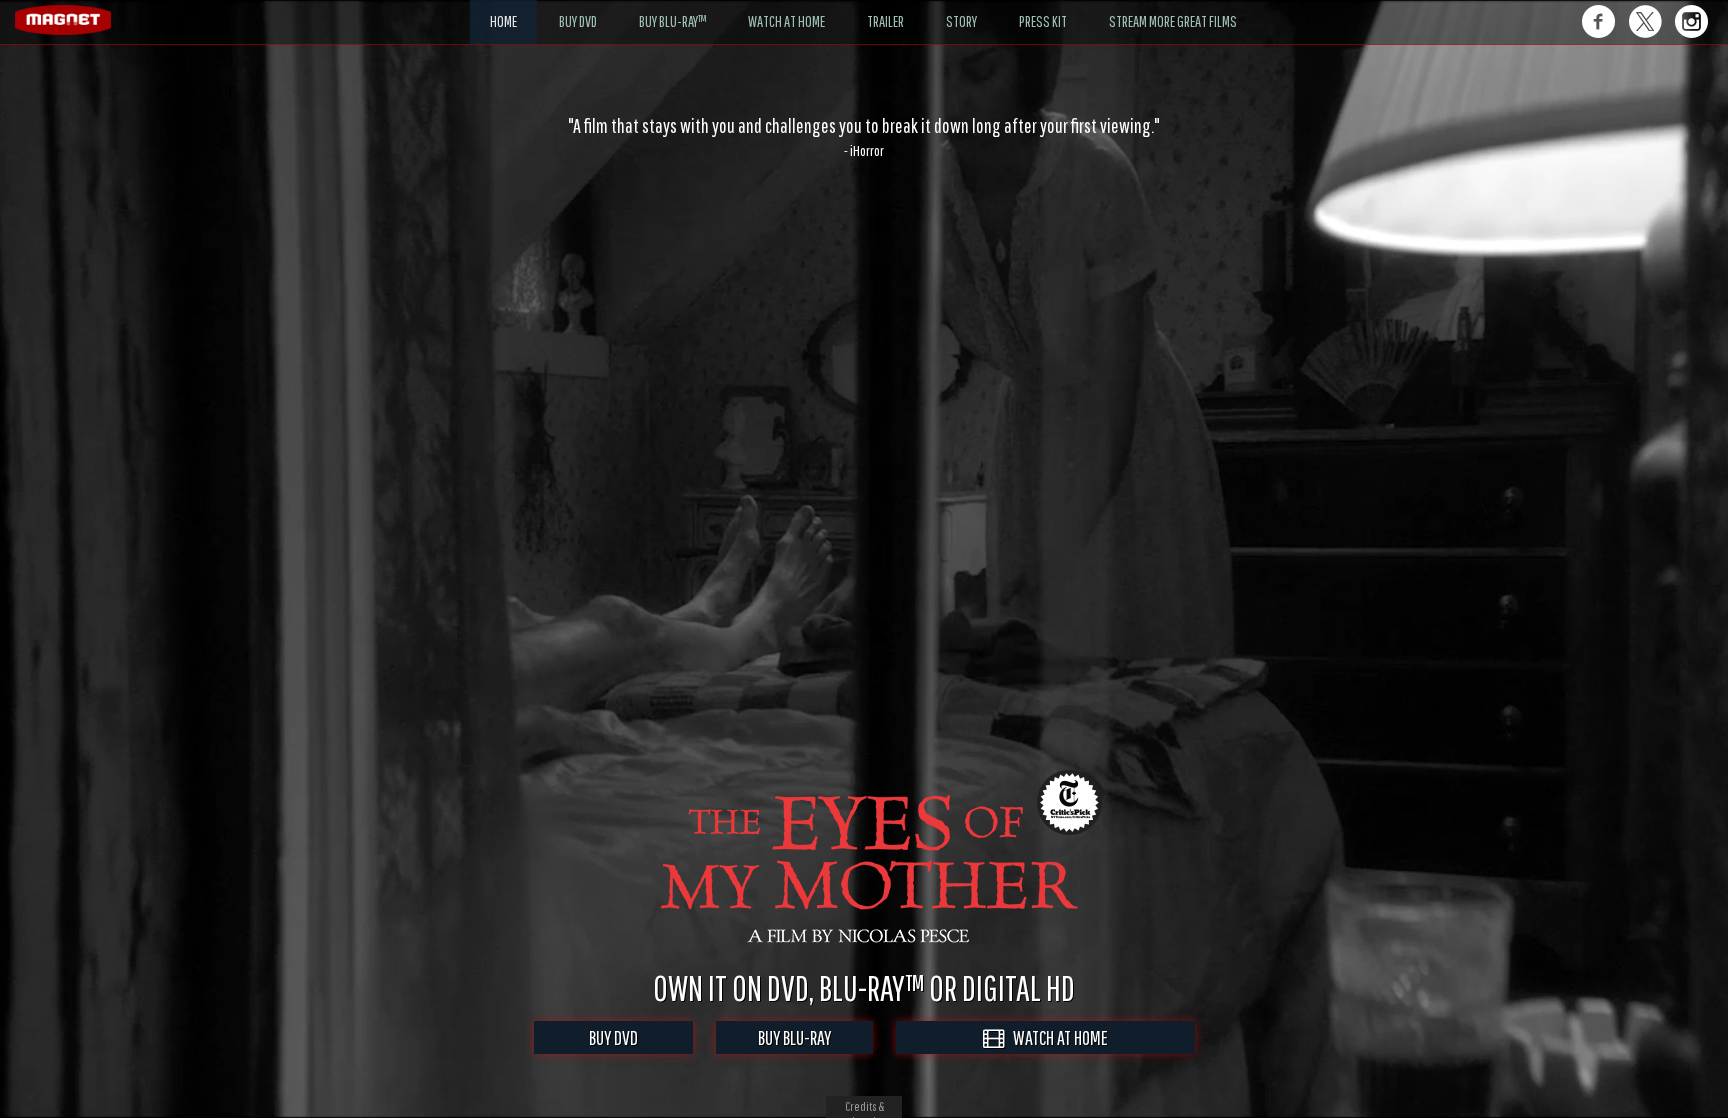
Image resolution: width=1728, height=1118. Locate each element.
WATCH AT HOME (1056, 1037)
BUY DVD (613, 1037)
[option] (864, 137)
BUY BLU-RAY (794, 1037)
